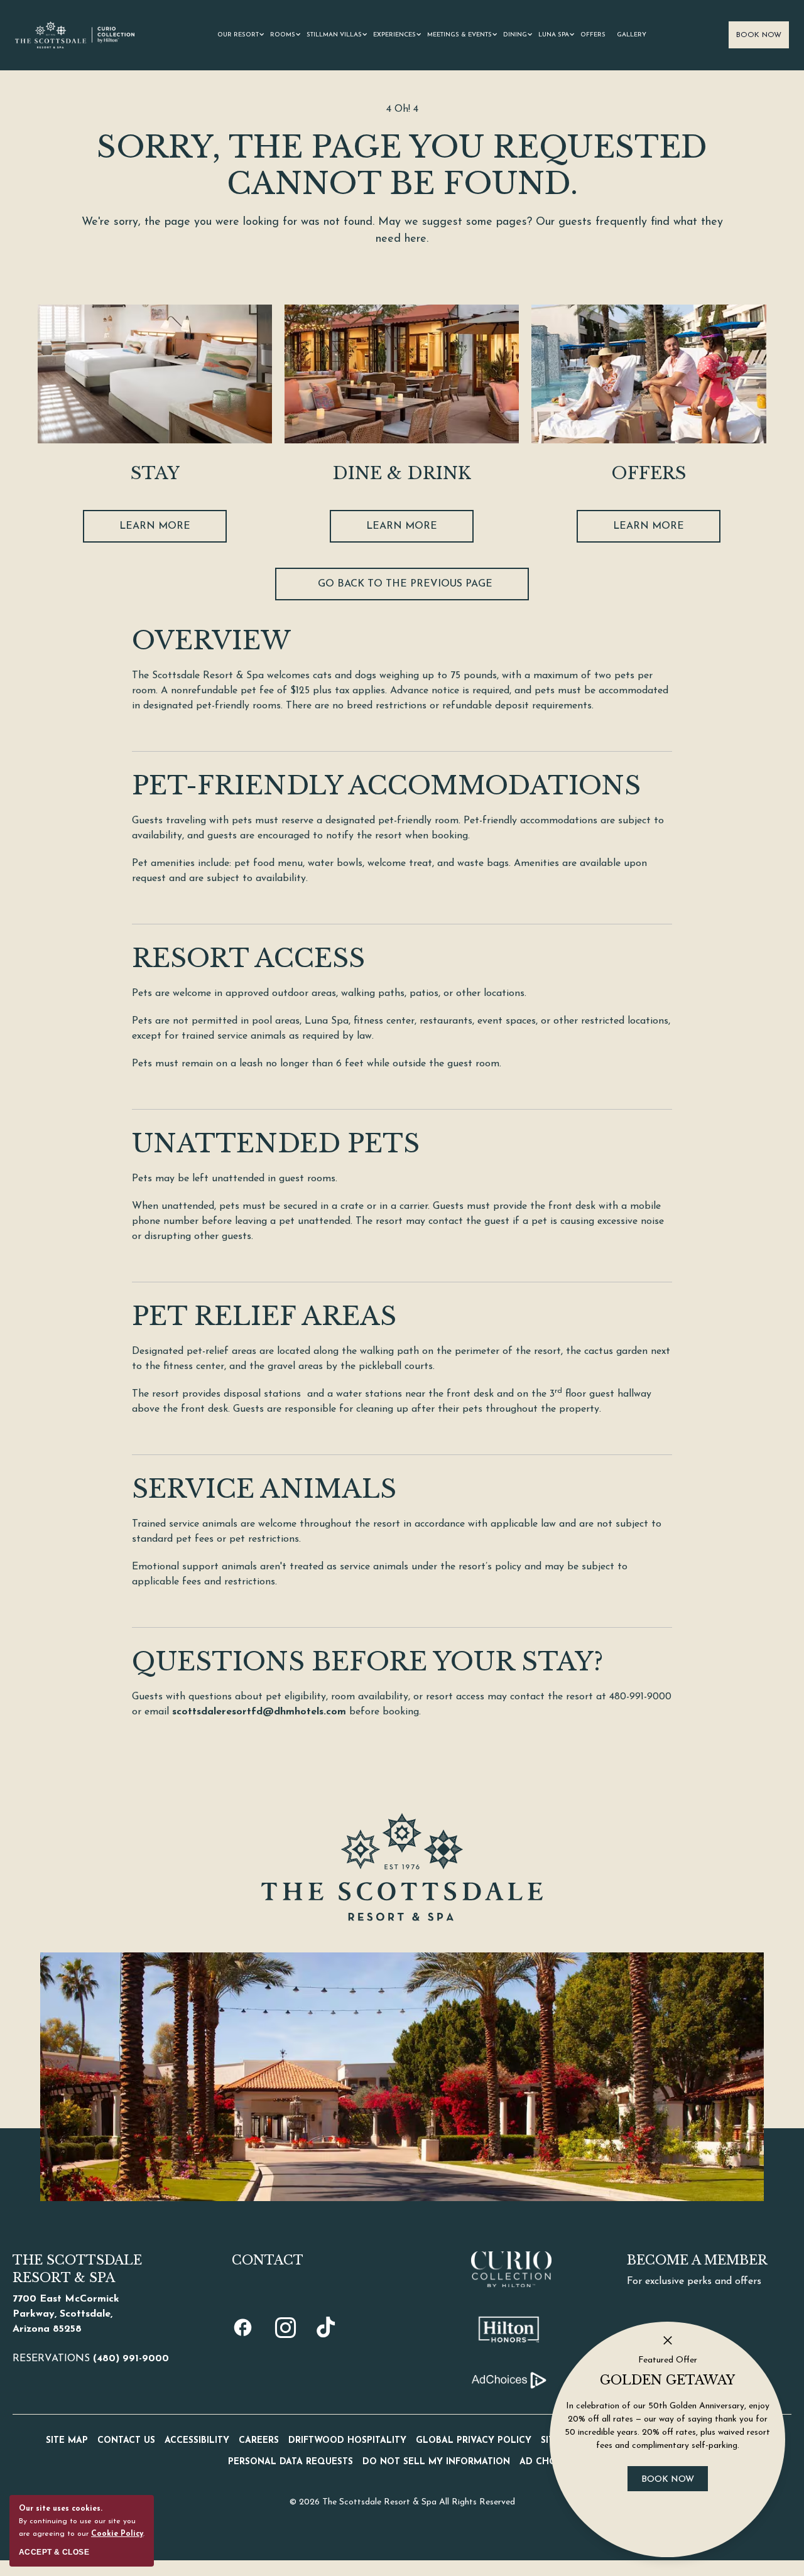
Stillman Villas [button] (334, 35)
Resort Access (248, 958)
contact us (126, 2441)
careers (259, 2441)
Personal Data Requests (291, 2462)
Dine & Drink (402, 473)
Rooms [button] (283, 35)
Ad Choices (548, 2462)
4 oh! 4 (402, 109)
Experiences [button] (394, 35)
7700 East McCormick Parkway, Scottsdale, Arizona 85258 (66, 2314)
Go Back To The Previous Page (405, 584)
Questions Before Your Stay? (367, 1662)
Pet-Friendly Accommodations (386, 786)
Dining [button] (515, 35)
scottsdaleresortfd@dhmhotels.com (259, 1712)
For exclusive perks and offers (694, 2281)
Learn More (155, 530)
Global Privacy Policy (474, 2441)
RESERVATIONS (91, 2359)
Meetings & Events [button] (459, 35)
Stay (155, 473)
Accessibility (197, 2441)
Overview (211, 641)
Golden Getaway (667, 2380)
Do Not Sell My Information (436, 2462)
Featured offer (668, 2360)
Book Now (759, 35)
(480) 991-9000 (131, 2359)
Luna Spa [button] (554, 35)
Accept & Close (54, 2552)
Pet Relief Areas (264, 1316)
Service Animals (264, 1489)
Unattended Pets (276, 1144)
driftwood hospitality (347, 2441)
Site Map (67, 2441)
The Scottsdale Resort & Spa (77, 2269)
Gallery (632, 35)
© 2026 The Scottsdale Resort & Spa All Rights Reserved (402, 2502)
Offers (593, 35)
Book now (675, 2484)
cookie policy (117, 2534)
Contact (268, 2260)
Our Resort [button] (238, 35)
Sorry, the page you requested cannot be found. (402, 165)
